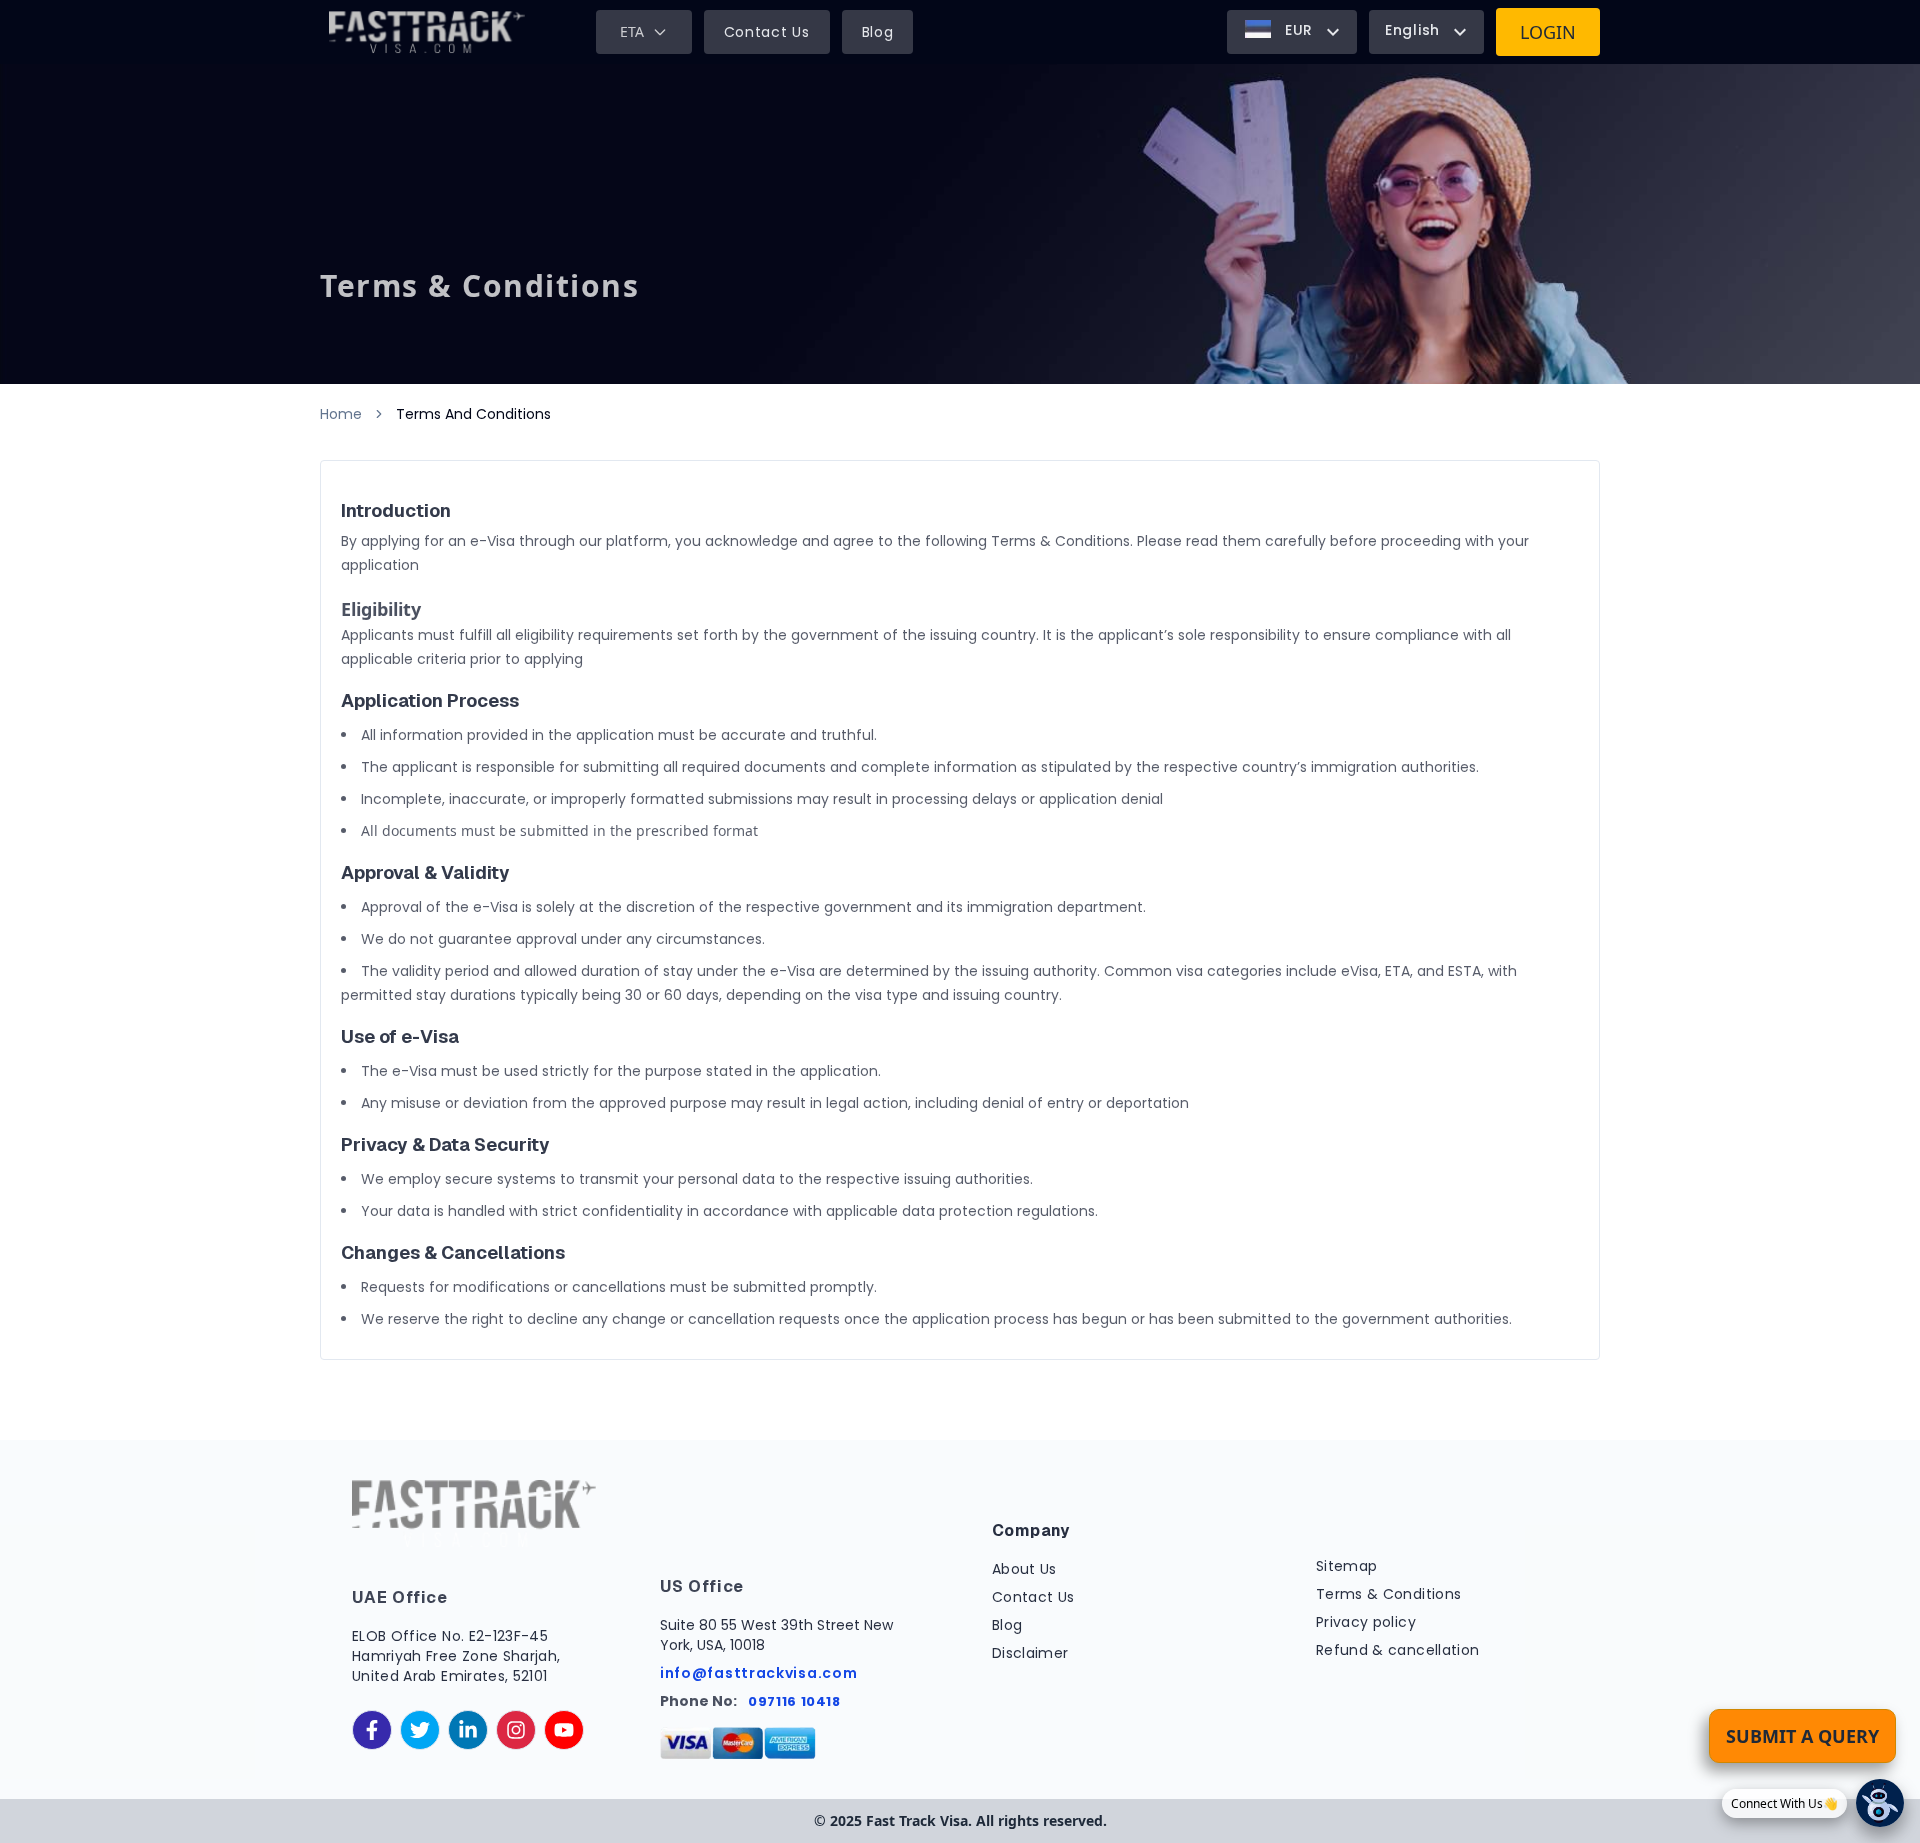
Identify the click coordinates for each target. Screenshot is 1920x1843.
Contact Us (767, 32)
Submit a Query (1802, 1736)
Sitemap (1346, 1566)
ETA (632, 31)
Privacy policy (1366, 1622)
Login (1548, 32)
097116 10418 (794, 1701)
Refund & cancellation (1397, 1650)
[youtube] (564, 1730)
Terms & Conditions (1388, 1594)
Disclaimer (1030, 1653)
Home (341, 414)
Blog (878, 32)
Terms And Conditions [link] (473, 414)
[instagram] (516, 1730)
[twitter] (420, 1730)
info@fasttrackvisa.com (758, 1673)
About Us (1024, 1569)
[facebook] (372, 1730)
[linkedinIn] (468, 1730)
